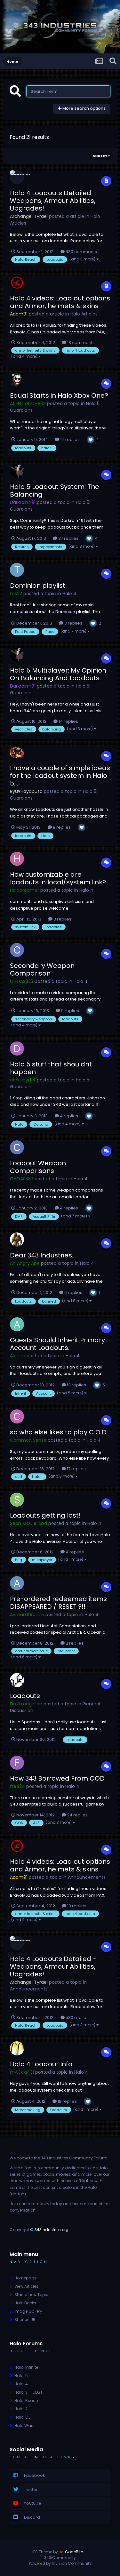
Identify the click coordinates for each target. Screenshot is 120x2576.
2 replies (74, 1643)
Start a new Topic (31, 2295)
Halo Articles (84, 314)
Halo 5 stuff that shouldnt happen (51, 1068)
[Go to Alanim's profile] (17, 1324)
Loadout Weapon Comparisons (38, 1167)
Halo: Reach (26, 2401)
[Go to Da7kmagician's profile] (17, 1680)
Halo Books (25, 2303)
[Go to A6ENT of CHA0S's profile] (17, 380)
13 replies (76, 1385)
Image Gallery (28, 2311)
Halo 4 (69, 594)
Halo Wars (24, 2425)
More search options (84, 108)
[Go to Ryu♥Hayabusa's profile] (17, 752)
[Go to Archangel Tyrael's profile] (17, 177)
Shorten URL (26, 2320)
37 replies (68, 538)
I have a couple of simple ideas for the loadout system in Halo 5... (60, 776)
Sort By (100, 156)
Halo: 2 (21, 2409)
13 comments (80, 343)
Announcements (87, 1877)
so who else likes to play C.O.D (58, 1432)
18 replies (67, 2101)
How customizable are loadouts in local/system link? (58, 878)
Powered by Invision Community (60, 2563)
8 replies (61, 827)
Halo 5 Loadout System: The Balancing (55, 490)
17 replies (76, 1469)
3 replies (73, 623)
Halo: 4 (21, 2384)
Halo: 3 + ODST (28, 2392)
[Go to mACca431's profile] (17, 2048)
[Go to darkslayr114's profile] (17, 1049)
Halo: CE (22, 2417)
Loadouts (25, 1696)
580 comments (81, 252)
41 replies (69, 439)
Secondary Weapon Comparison (42, 969)
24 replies (77, 1815)
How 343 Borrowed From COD (57, 1778)
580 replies (77, 2018)
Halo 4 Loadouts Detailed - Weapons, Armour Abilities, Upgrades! (53, 201)
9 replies (70, 1011)
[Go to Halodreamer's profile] (17, 859)
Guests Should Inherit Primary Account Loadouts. (57, 1344)
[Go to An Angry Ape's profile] (17, 1240)
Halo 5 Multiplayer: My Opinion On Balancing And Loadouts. (58, 674)
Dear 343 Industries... (43, 1255)
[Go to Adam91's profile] (17, 283)
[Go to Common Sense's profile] (17, 1416)
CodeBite (74, 2552)
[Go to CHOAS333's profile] (17, 950)
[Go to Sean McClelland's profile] (17, 1500)
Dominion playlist (38, 586)
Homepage (25, 2278)
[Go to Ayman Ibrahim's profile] (17, 1583)
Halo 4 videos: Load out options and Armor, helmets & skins (60, 302)
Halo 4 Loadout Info (41, 2064)
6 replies (73, 1292)
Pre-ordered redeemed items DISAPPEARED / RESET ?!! (58, 1603)
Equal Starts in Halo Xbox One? (59, 395)
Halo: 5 (21, 2376)
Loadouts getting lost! (45, 1515)
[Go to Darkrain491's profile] (17, 471)
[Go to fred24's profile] (17, 1763)
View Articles (26, 2286)
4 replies (68, 1116)
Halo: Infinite (26, 2367)
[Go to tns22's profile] (17, 570)
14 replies (68, 721)
